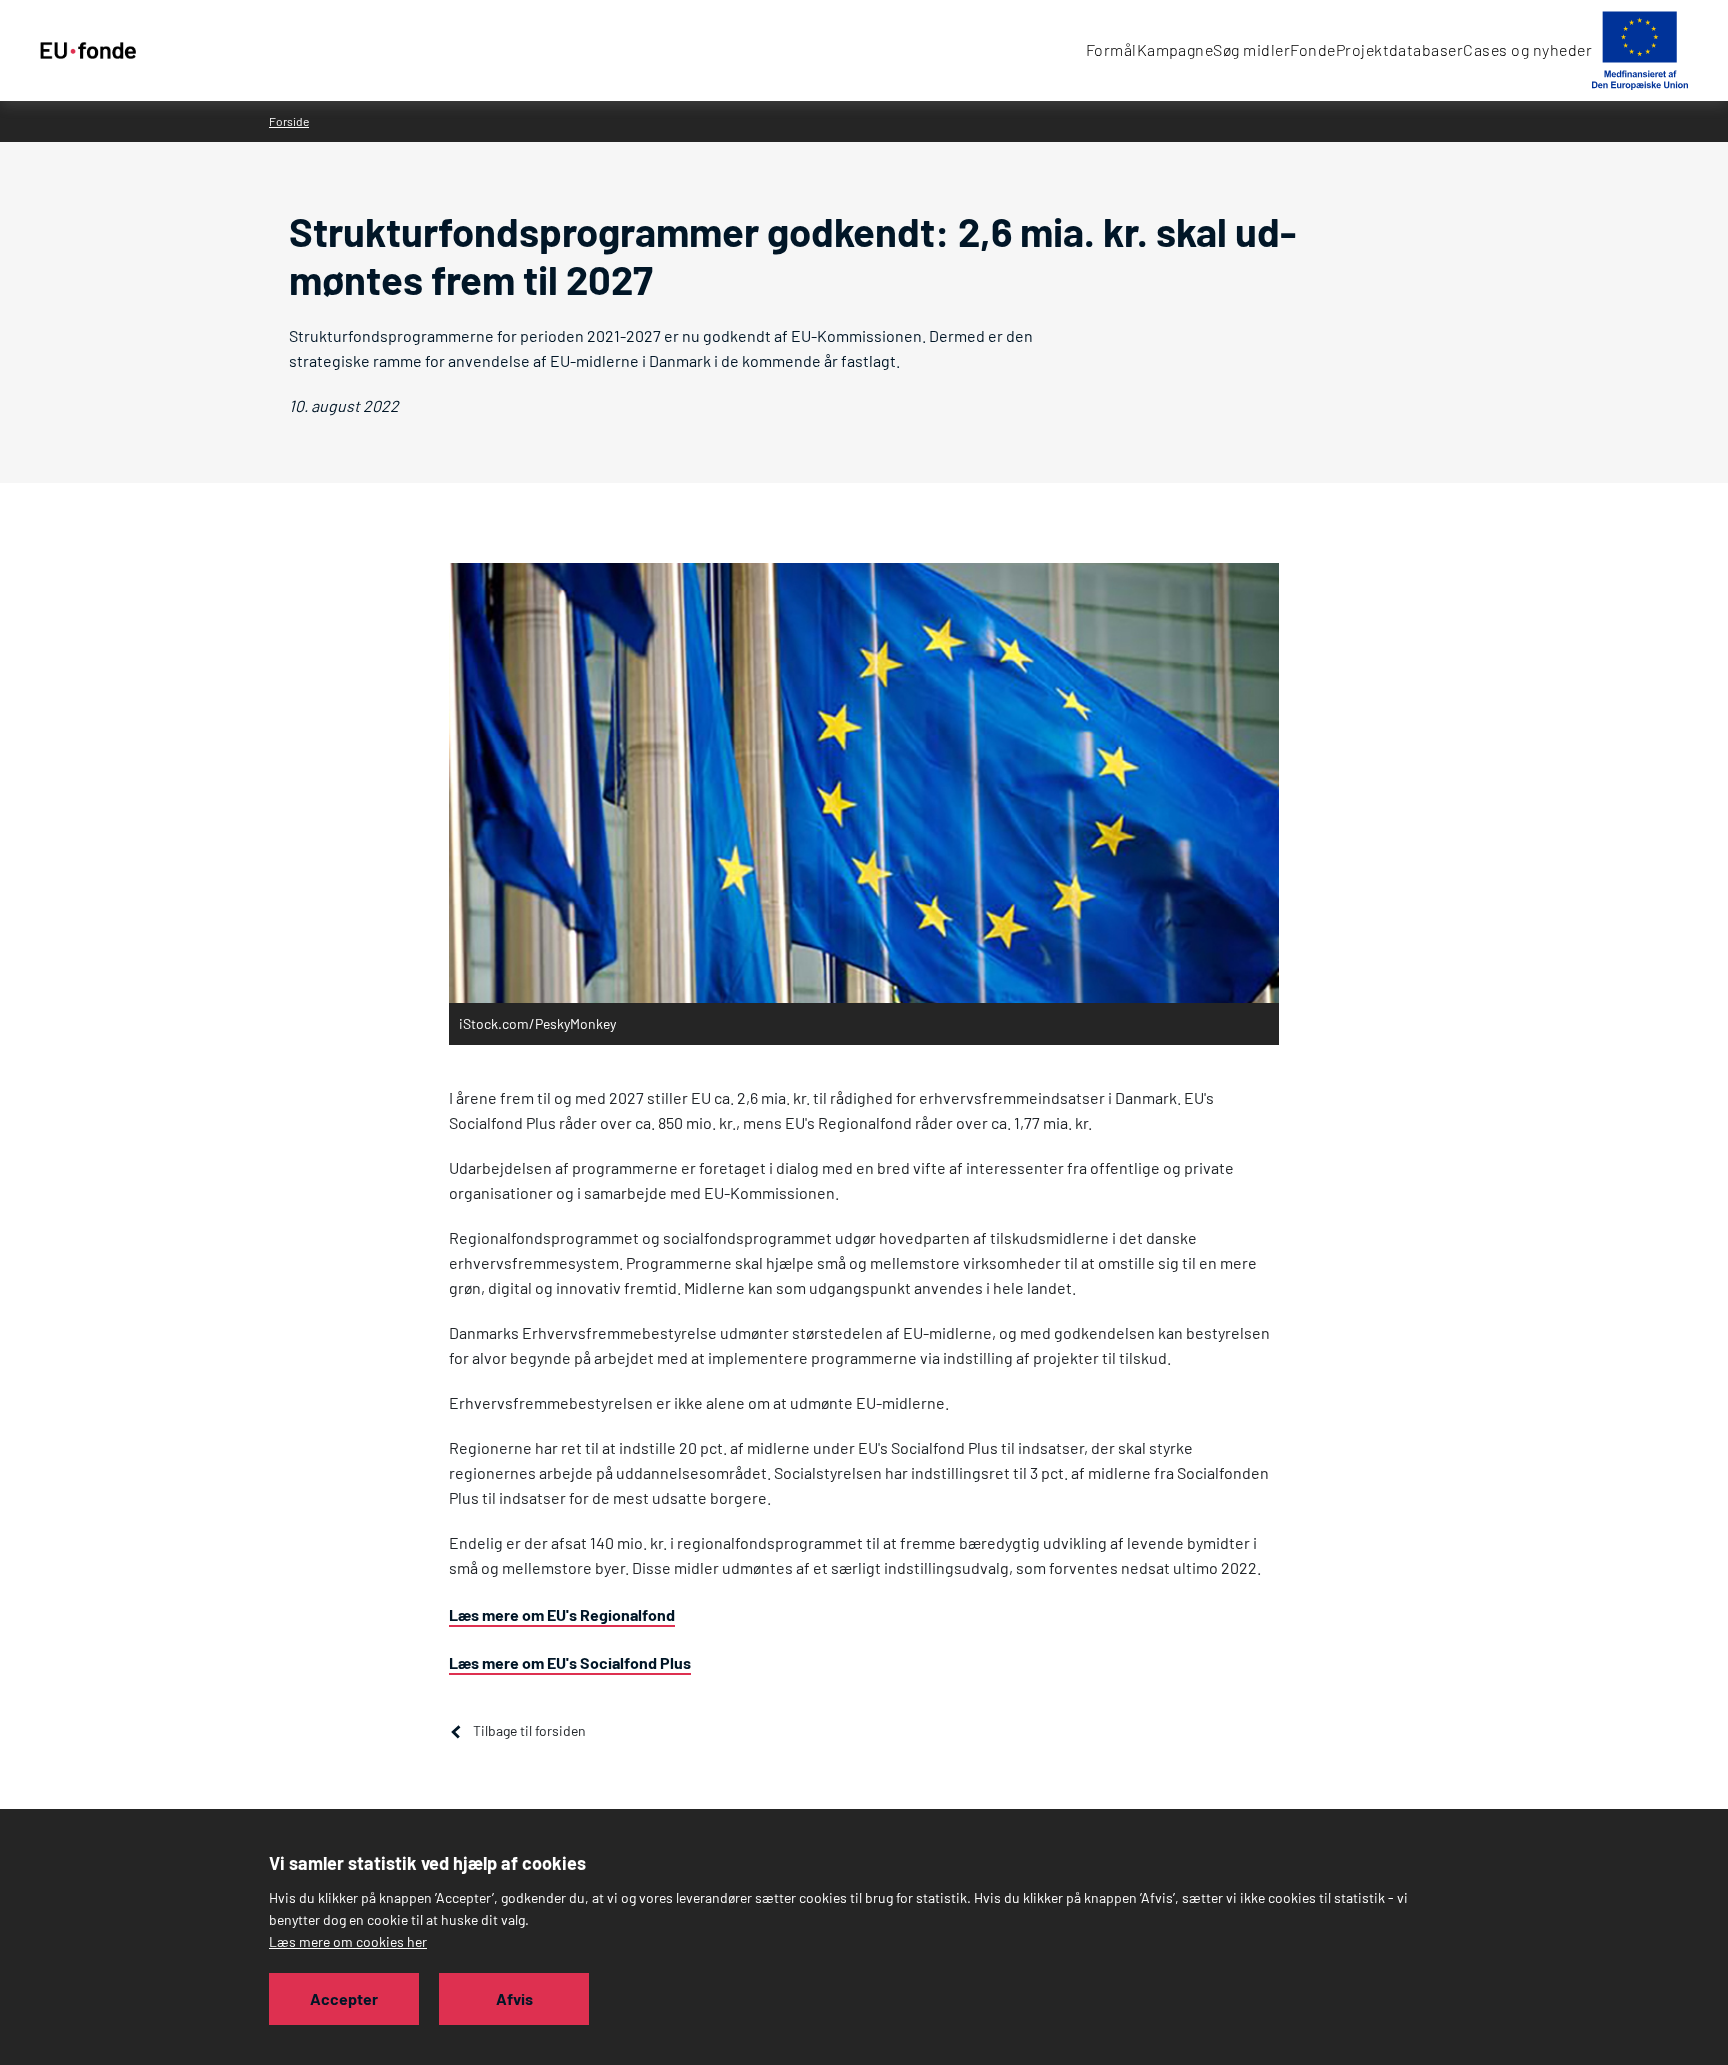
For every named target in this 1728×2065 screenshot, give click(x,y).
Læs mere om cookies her (348, 1941)
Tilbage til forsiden (529, 1730)
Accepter (344, 1998)
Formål (1111, 49)
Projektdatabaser (1400, 49)
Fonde (1312, 49)
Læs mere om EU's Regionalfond (562, 1614)
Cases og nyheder (1527, 49)
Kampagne (1175, 49)
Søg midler (1251, 49)
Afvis (514, 1998)
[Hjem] (88, 51)
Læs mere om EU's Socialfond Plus (570, 1662)
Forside (289, 121)
